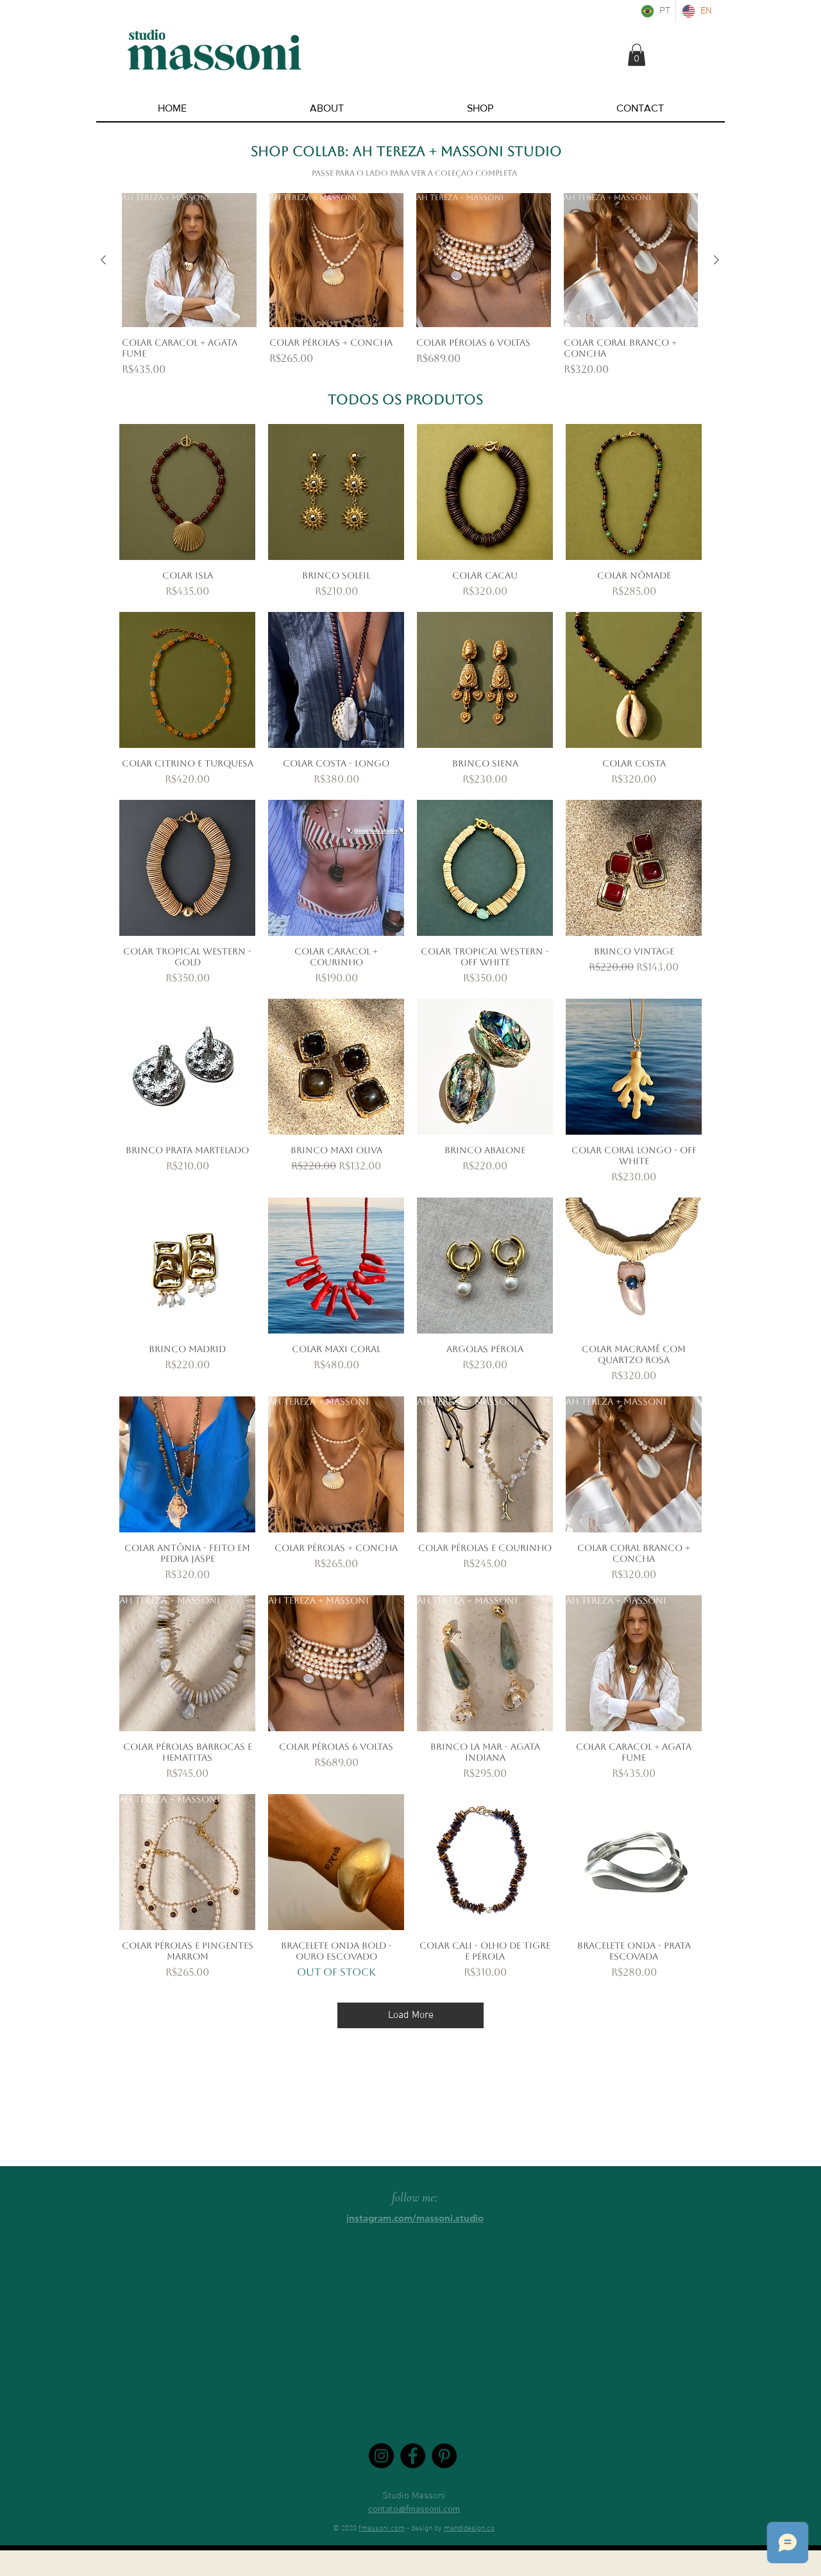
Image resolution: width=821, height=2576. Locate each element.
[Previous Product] (103, 260)
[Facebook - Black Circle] (413, 2456)
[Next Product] (716, 260)
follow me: (415, 2197)
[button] (637, 55)
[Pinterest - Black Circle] (444, 2456)
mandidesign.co (469, 2529)
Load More (411, 2015)
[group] (410, 285)
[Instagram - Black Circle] (381, 2456)
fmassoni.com (382, 2529)
